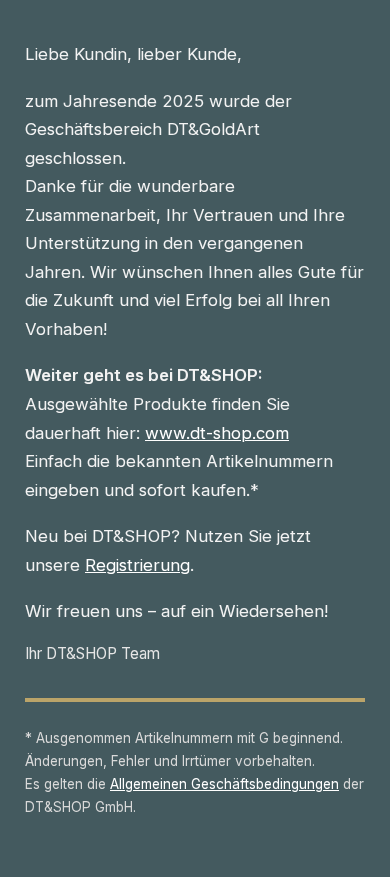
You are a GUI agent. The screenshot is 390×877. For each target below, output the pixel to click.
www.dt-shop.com (217, 433)
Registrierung (137, 565)
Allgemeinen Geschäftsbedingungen (224, 784)
